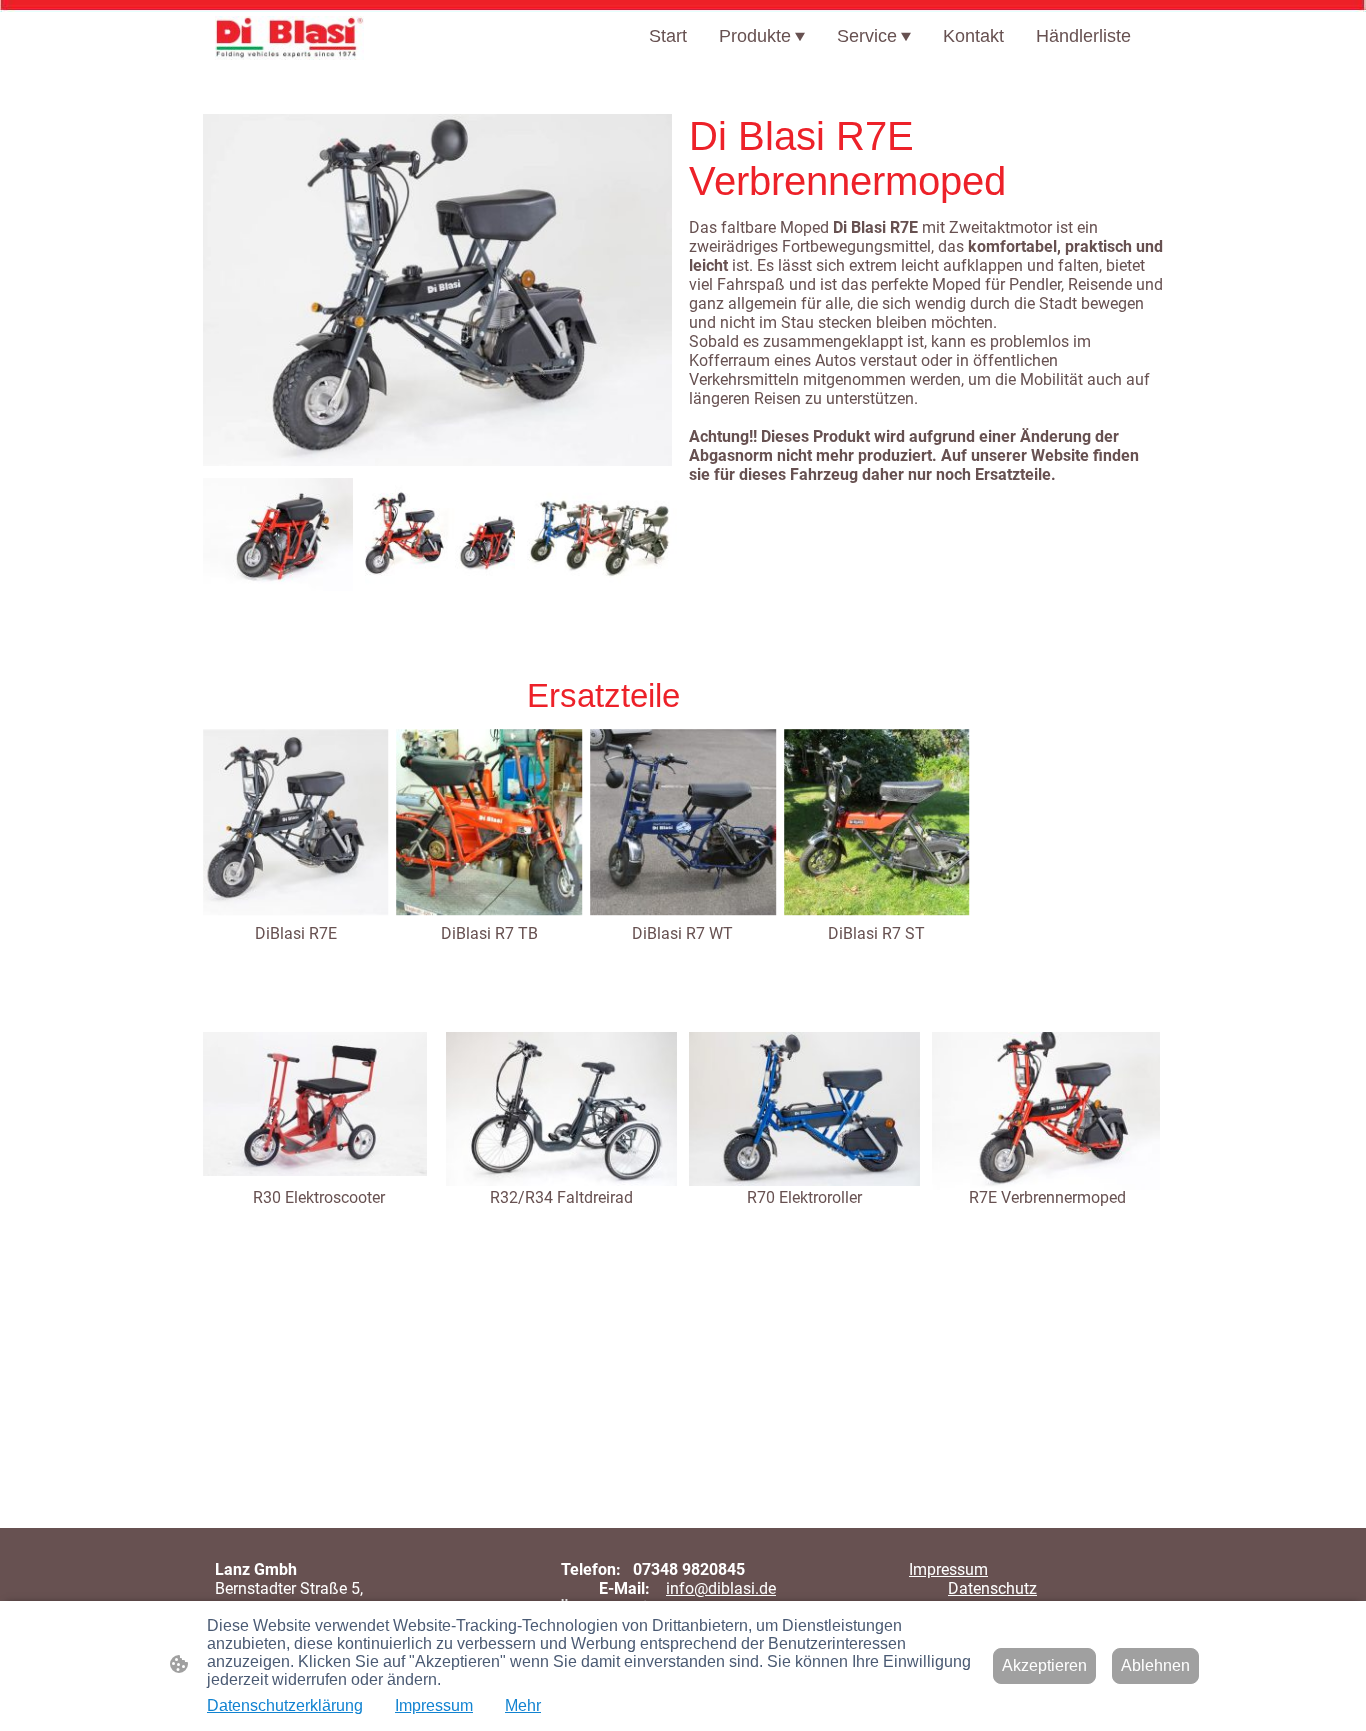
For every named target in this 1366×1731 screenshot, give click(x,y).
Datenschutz (992, 1588)
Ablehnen (1155, 1665)
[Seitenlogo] (289, 38)
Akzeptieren (1044, 1665)
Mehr (523, 1705)
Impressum (948, 1569)
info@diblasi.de (721, 1588)
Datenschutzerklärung (285, 1705)
